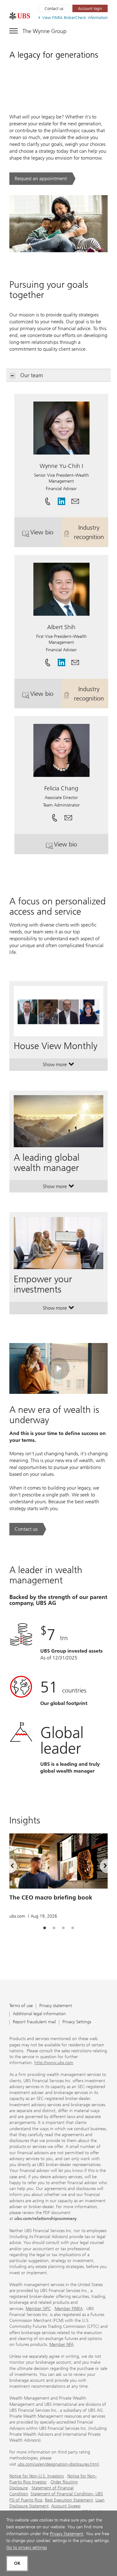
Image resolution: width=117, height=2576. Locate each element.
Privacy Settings (77, 2022)
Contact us (54, 9)
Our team (32, 375)
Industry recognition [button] (91, 532)
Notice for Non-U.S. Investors (37, 2476)
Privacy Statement (67, 2534)
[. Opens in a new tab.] (20, 16)
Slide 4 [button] (73, 1928)
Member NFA (61, 2345)
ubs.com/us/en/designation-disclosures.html (58, 2464)
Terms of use (21, 2006)
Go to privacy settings (27, 2547)
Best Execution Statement (69, 2500)
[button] (75, 499)
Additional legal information (39, 2014)
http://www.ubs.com (54, 2063)
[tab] (45, 1928)
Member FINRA (69, 2309)
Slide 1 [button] (45, 1928)
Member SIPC (38, 2309)
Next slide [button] (100, 1867)
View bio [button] (46, 534)
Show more (58, 1066)
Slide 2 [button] (54, 1928)
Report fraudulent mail (34, 2022)
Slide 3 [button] (63, 1928)
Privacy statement (56, 2006)
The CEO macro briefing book (51, 1897)
